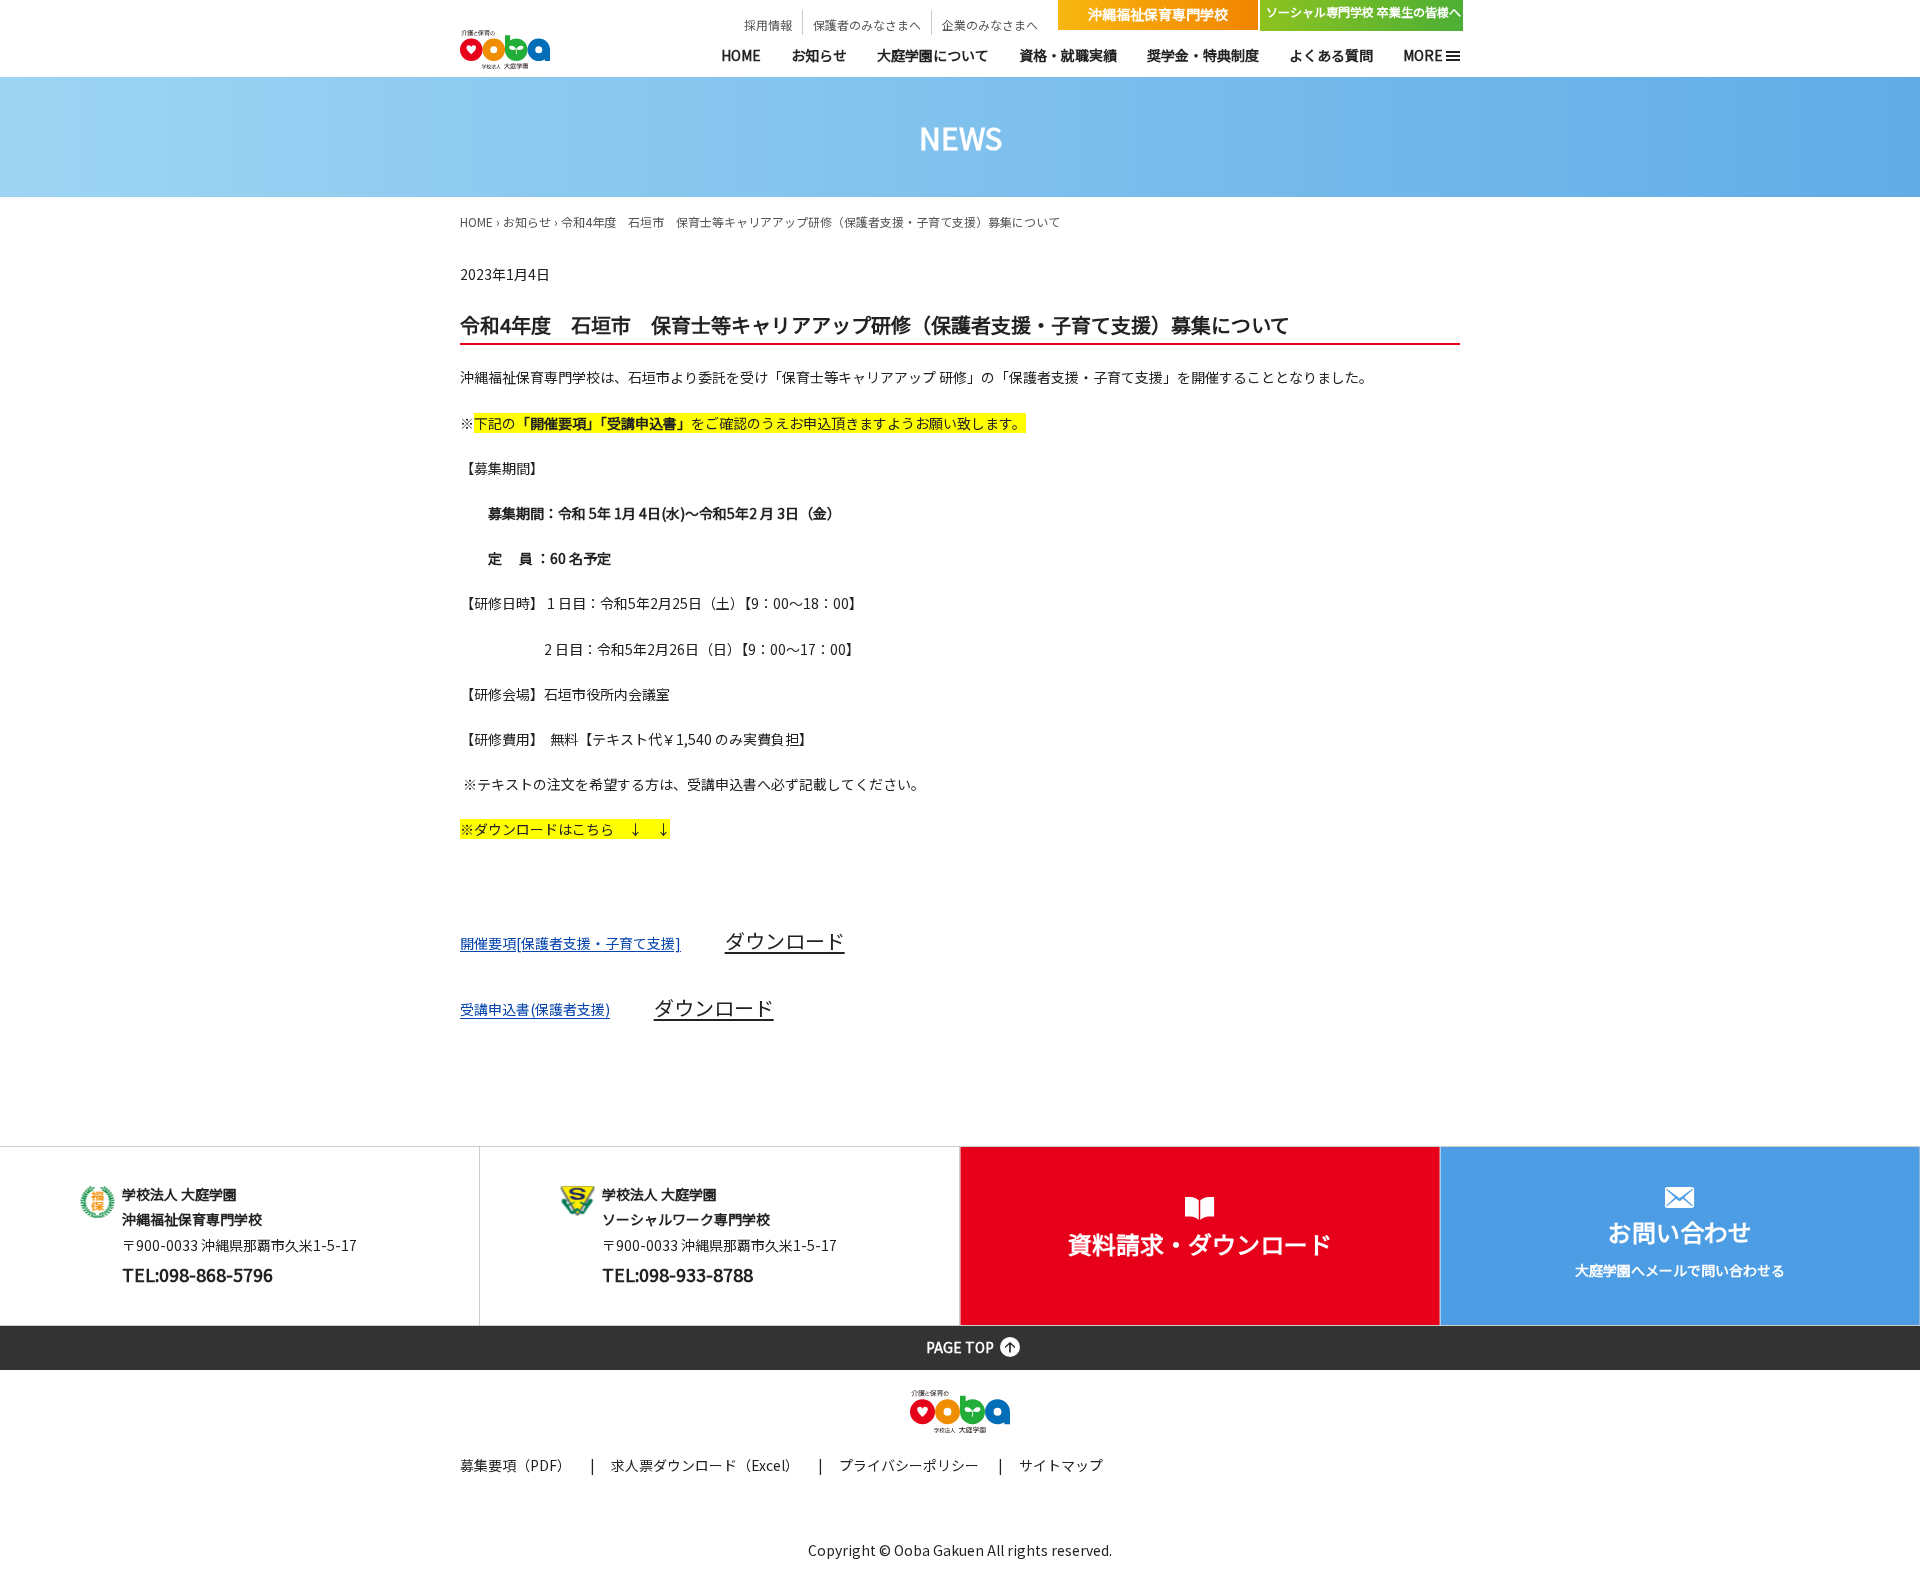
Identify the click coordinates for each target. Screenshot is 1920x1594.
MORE (1423, 55)
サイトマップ (1061, 1465)
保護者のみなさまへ (867, 24)
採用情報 (768, 24)
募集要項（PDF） (515, 1465)
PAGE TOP (960, 1347)
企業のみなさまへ (990, 24)
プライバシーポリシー (909, 1465)
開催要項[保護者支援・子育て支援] (570, 943)
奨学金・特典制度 (1203, 55)
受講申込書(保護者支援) (535, 1010)
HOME (741, 55)
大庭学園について (933, 55)
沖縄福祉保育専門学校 (1158, 14)
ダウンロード (785, 940)
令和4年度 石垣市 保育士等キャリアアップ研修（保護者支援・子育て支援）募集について (810, 221)
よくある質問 (1331, 55)
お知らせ (819, 55)
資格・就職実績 (1068, 55)
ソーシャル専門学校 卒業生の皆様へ (1363, 11)
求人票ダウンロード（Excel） (705, 1465)
